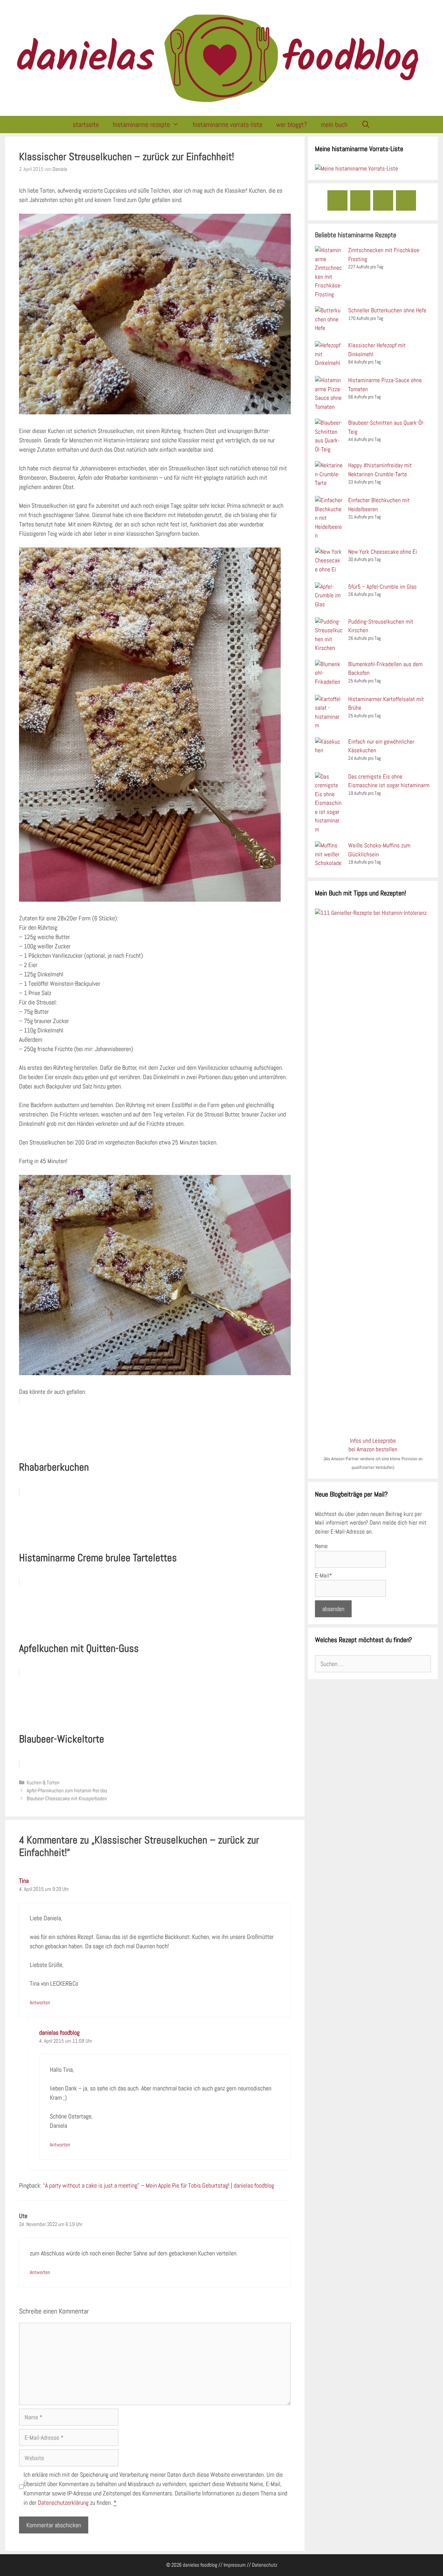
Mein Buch (334, 125)
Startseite (86, 125)
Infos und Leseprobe (373, 1441)
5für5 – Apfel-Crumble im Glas (382, 587)
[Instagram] (360, 200)
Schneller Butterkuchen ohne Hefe (387, 310)
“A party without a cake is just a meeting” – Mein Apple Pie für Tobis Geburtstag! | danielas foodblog (159, 2185)
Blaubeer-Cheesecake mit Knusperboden (67, 1798)
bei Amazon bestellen (373, 1449)
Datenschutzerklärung (63, 2503)
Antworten (40, 2003)
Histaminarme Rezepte (141, 125)
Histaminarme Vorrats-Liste (228, 125)
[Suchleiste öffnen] (366, 125)
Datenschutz (265, 2565)
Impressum (235, 2565)
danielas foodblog (59, 2032)
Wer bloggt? (292, 125)
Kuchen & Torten (43, 1783)
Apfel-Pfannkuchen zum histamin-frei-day (67, 1791)
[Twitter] (406, 200)
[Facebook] (337, 200)
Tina (24, 1881)
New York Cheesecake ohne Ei (383, 552)
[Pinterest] (383, 200)
